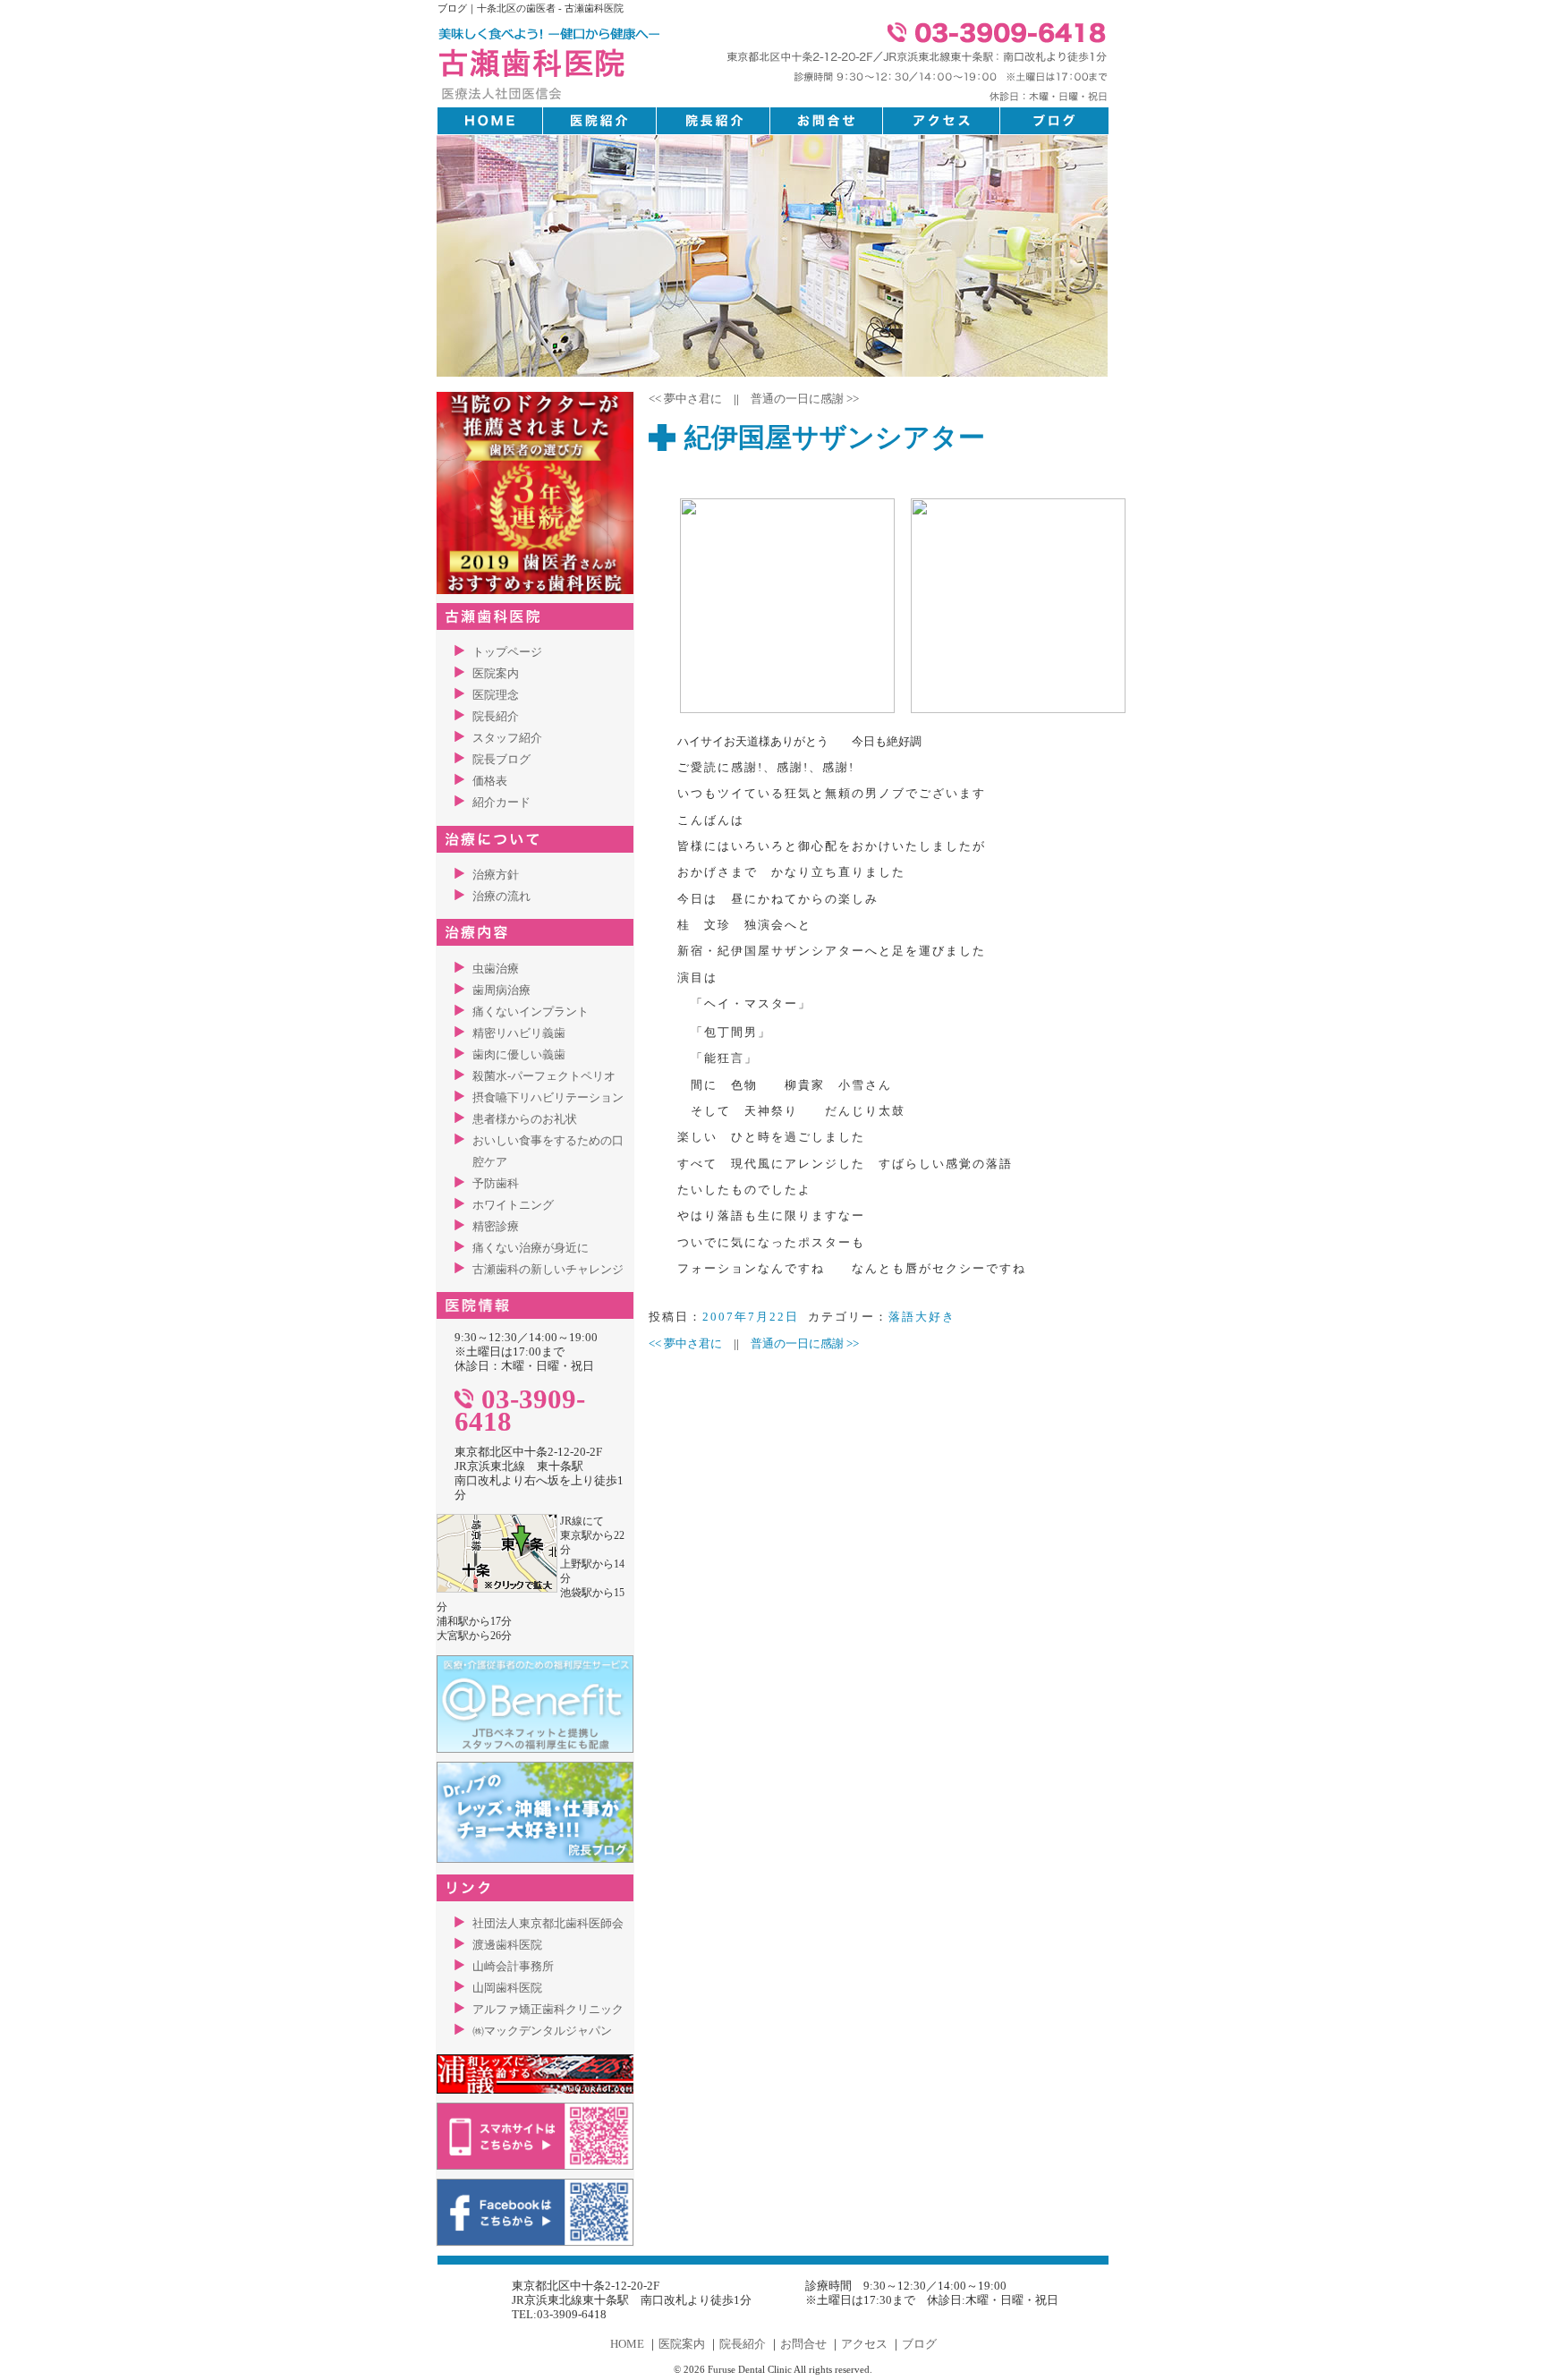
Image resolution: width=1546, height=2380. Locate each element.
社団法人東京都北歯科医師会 (548, 1923)
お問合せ (803, 2344)
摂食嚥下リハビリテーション (548, 1097)
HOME (627, 2344)
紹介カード (501, 802)
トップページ (507, 652)
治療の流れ (501, 896)
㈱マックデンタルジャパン (542, 2031)
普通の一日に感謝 (805, 399)
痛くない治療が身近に (531, 1248)
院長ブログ (501, 759)
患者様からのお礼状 (525, 1119)
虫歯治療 (496, 969)
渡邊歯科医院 (507, 1945)
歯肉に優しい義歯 (519, 1054)
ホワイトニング (513, 1205)
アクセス (864, 2344)
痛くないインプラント (531, 1011)
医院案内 (496, 673)
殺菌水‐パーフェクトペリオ (544, 1076)
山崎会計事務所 (513, 1966)
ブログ (919, 2344)
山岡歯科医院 (507, 1988)
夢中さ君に (685, 399)
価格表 (490, 781)
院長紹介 (496, 716)
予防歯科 (496, 1183)
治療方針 (496, 875)
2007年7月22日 (751, 1317)
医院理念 (496, 695)
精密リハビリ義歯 (519, 1033)
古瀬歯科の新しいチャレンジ (548, 1269)
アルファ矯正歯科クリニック (548, 2009)
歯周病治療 (501, 990)
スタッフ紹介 (507, 738)
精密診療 (496, 1226)
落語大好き (922, 1317)
